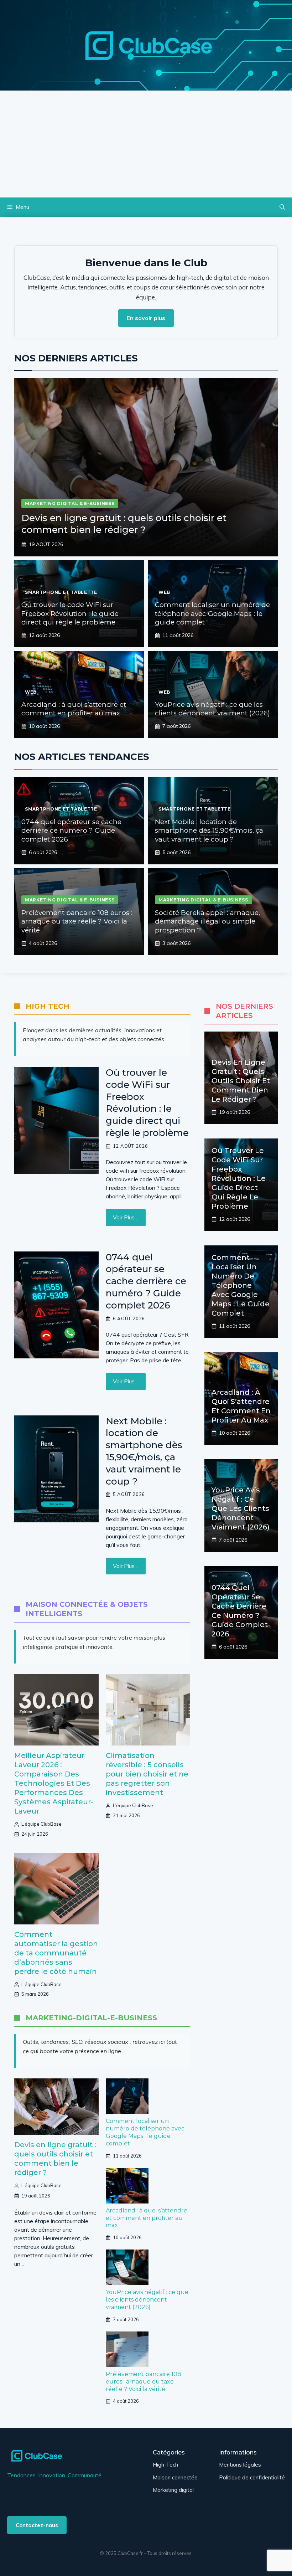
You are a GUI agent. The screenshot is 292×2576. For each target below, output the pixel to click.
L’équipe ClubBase (41, 1824)
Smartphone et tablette (61, 592)
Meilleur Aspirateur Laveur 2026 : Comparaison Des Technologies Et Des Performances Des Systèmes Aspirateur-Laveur (54, 1783)
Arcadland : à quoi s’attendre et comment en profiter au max (74, 709)
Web (164, 592)
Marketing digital (173, 2490)
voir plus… (126, 1217)
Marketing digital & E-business (70, 503)
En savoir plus (146, 318)
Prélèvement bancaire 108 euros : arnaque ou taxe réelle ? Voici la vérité (77, 921)
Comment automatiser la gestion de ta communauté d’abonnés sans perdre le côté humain (56, 1953)
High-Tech (165, 2465)
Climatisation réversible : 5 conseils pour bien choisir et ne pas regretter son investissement (147, 1774)
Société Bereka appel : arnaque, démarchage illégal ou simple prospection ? (207, 921)
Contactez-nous (37, 2525)
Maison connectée (175, 2477)
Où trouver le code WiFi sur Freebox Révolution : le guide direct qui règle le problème (70, 613)
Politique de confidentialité (252, 2477)
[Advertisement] (146, 144)
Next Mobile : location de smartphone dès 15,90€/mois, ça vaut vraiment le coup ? (209, 831)
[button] (282, 207)
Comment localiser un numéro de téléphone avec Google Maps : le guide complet (212, 613)
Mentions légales (240, 2465)
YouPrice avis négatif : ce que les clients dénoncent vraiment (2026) (212, 709)
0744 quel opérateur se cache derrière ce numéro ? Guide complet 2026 (71, 831)
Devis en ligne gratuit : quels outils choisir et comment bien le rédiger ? (124, 524)
